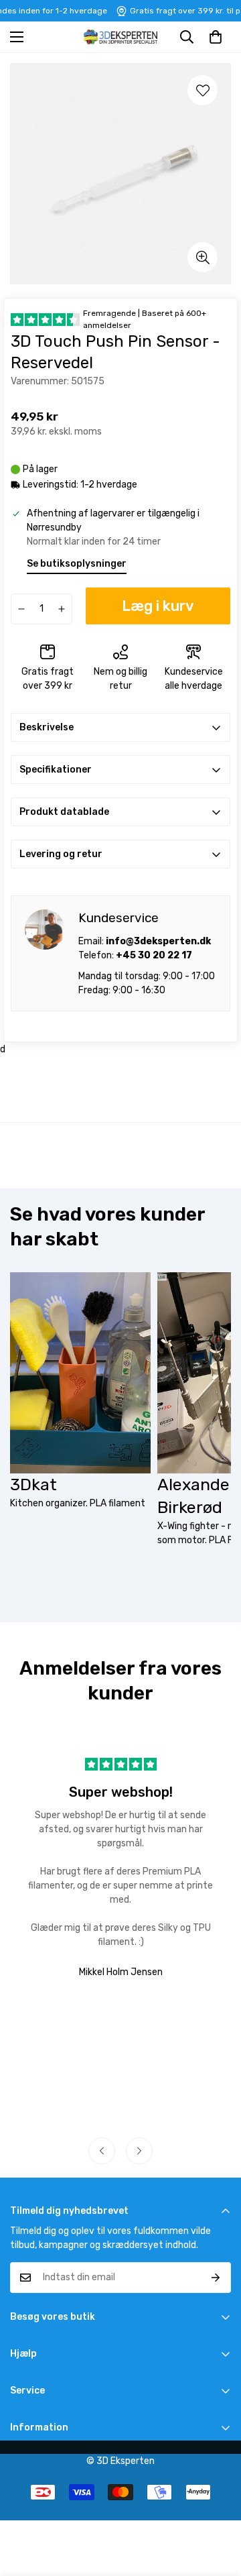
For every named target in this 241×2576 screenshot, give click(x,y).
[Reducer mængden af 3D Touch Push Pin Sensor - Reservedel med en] (21, 609)
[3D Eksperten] (120, 37)
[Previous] (102, 2151)
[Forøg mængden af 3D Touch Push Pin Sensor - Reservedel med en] (62, 609)
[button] (216, 37)
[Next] (139, 2151)
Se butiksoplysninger (77, 564)
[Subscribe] (216, 2278)
